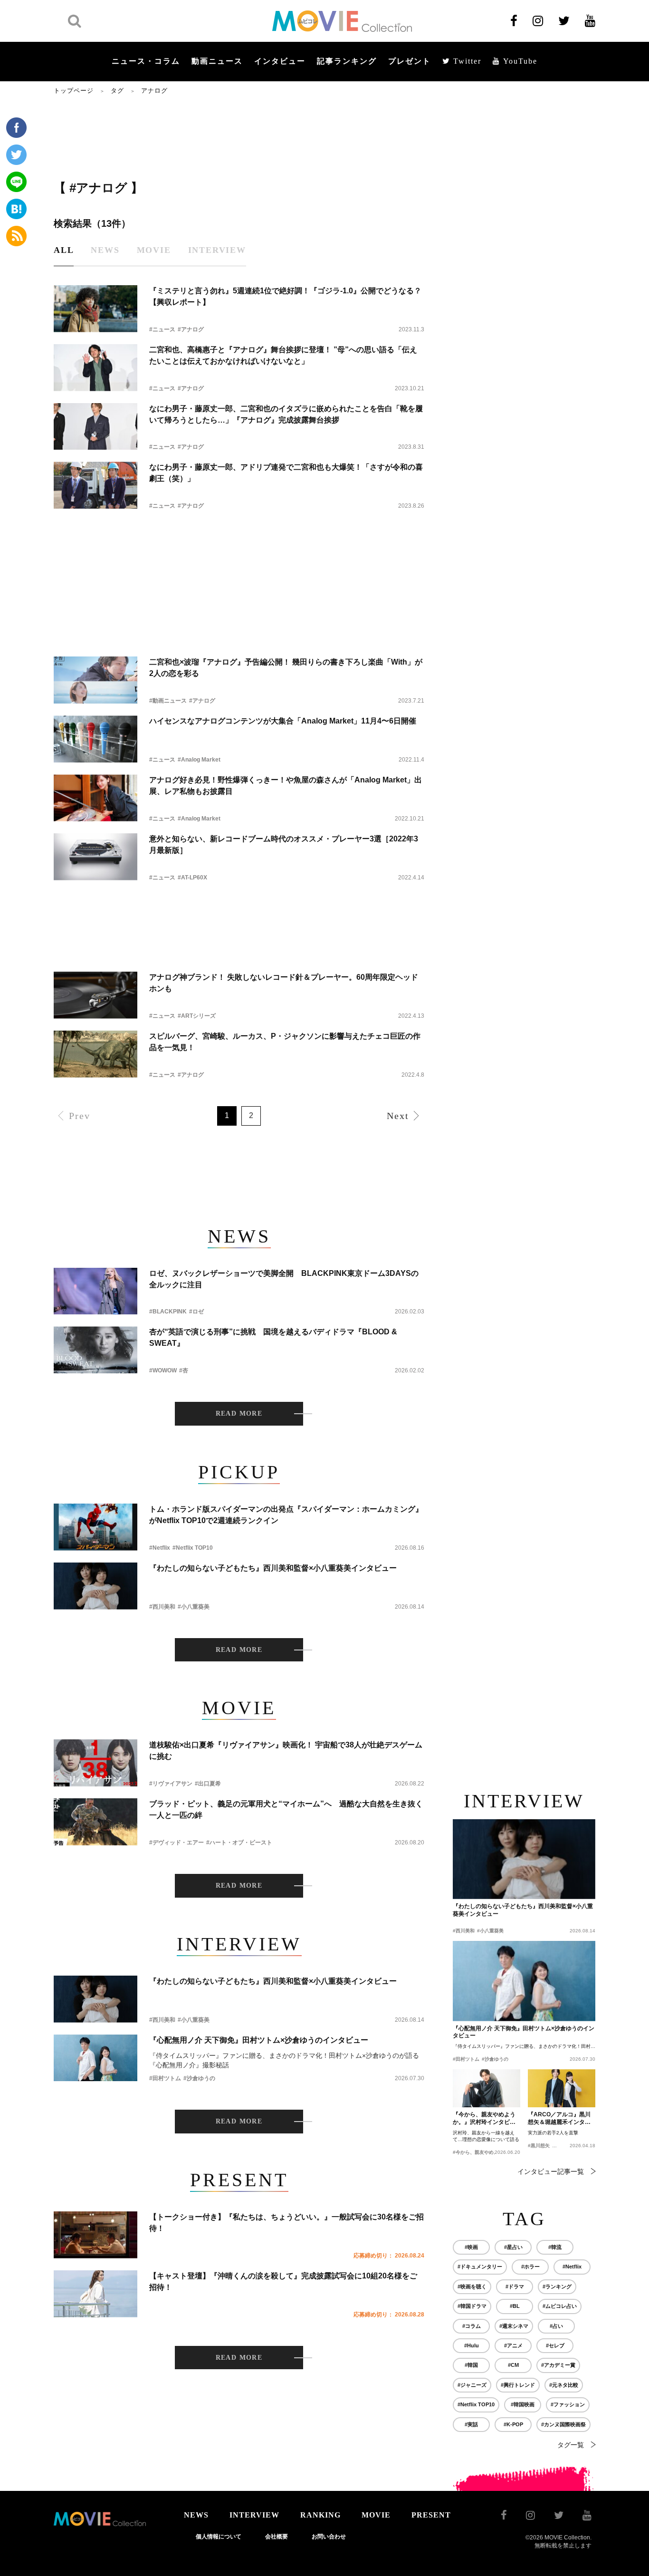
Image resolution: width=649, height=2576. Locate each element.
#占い (556, 2326)
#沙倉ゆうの (199, 2078)
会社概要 (277, 2537)
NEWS (196, 2515)
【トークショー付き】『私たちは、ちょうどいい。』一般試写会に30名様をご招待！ (286, 2223)
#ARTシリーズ (197, 1016)
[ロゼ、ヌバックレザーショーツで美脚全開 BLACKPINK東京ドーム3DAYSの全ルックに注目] (95, 1291)
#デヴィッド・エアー (177, 1843)
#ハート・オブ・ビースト (239, 1843)
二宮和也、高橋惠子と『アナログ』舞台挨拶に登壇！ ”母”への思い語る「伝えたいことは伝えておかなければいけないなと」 (283, 355)
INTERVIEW (254, 2515)
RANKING (320, 2515)
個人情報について (219, 2537)
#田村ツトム (165, 2078)
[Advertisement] (239, 136)
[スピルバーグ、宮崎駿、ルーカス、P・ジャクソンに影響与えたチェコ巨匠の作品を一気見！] (95, 1054)
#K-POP (513, 2424)
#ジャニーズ (472, 2385)
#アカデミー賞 (558, 2365)
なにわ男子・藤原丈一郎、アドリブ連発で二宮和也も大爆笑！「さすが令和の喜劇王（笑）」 (286, 473)
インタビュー (280, 61)
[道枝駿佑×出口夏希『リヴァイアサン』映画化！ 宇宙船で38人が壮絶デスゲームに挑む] (95, 1763)
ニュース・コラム (146, 61)
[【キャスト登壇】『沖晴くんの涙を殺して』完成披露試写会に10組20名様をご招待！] (95, 2294)
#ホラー (530, 2267)
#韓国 (471, 2365)
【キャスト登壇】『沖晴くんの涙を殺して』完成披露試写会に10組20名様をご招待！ (283, 2282)
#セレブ (555, 2345)
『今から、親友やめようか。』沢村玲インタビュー (484, 2119)
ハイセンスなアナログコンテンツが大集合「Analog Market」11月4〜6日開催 (283, 721)
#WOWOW (163, 1370)
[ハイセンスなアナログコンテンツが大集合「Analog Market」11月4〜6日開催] (95, 739)
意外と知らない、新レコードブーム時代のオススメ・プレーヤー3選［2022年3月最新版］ (284, 844)
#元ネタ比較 (564, 2385)
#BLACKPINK (168, 1312)
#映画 (471, 2247)
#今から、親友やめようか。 (483, 2152)
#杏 (184, 1370)
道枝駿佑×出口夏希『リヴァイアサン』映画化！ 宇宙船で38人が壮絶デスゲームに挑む (286, 1751)
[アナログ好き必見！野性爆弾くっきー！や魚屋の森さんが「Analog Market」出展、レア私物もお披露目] (95, 798)
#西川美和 (162, 1607)
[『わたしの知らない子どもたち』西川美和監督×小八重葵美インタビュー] (95, 1586)
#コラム (472, 2326)
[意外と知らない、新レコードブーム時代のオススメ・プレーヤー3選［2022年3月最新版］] (95, 857)
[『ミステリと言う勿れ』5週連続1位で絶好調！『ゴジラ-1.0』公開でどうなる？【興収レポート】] (95, 309)
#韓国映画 (523, 2404)
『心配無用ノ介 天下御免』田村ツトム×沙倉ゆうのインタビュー (259, 2040)
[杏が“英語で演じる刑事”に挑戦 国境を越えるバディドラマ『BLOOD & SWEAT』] (95, 1350)
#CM (513, 2365)
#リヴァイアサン (171, 1784)
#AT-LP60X (192, 878)
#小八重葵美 (194, 1607)
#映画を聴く (472, 2287)
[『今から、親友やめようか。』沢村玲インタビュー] (487, 2088)
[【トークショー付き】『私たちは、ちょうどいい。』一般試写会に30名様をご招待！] (95, 2235)
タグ (117, 91)
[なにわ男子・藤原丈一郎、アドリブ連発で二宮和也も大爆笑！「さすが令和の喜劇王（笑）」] (95, 485)
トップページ (74, 91)
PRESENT (431, 2515)
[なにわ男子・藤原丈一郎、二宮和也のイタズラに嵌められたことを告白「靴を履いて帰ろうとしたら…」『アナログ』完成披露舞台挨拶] (95, 427)
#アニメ (513, 2345)
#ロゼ (196, 1312)
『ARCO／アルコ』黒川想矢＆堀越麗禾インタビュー (559, 2119)
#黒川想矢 (539, 2146)
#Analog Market (199, 760)
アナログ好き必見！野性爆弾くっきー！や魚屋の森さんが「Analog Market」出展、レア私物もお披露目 (286, 786)
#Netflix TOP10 (193, 1548)
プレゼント (410, 61)
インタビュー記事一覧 (551, 2171)
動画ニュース (217, 61)
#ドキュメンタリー (480, 2267)
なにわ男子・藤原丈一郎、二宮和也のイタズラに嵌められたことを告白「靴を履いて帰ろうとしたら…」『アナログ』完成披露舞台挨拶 (286, 414)
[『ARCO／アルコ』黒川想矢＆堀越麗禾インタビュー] (562, 2088)
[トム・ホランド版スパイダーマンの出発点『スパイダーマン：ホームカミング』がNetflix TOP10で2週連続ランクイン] (95, 1527)
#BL (515, 2306)
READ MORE (239, 1413)
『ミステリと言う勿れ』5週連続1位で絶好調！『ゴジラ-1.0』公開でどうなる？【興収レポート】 (285, 296)
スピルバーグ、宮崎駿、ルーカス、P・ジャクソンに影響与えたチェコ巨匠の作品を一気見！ (285, 1042)
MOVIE (376, 2515)
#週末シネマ (514, 2326)
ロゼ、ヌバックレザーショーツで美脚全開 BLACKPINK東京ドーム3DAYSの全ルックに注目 (284, 1279)
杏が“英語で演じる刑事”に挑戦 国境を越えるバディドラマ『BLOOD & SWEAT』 (273, 1337)
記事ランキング (347, 61)
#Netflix (160, 1548)
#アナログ (191, 329)
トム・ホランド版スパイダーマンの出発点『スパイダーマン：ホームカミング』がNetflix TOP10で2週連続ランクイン (286, 1515)
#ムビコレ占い (560, 2306)
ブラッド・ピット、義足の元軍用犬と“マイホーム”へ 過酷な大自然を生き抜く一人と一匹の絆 (286, 1809)
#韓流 (555, 2247)
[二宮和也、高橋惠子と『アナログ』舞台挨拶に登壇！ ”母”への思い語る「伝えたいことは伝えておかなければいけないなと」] (95, 368)
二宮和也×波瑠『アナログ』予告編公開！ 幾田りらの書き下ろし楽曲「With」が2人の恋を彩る (286, 668)
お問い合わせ (329, 2537)
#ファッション (568, 2404)
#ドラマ (515, 2287)
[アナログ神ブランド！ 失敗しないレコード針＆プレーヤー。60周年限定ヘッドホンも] (95, 995)
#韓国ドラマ (472, 2306)
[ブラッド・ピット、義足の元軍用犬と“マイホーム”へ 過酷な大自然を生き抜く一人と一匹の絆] (95, 1822)
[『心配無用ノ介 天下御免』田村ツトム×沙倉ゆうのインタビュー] (95, 2058)
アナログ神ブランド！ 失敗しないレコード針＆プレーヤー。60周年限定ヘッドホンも (284, 983)
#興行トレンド (518, 2385)
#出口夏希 (208, 1784)
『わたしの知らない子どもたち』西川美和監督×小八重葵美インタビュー (273, 1568)
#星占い (513, 2247)
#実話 (471, 2424)
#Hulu (472, 2345)
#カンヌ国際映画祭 (563, 2424)
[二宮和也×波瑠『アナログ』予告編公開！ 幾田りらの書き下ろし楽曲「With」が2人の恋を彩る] (95, 680)
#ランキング (557, 2287)
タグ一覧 (571, 2445)
